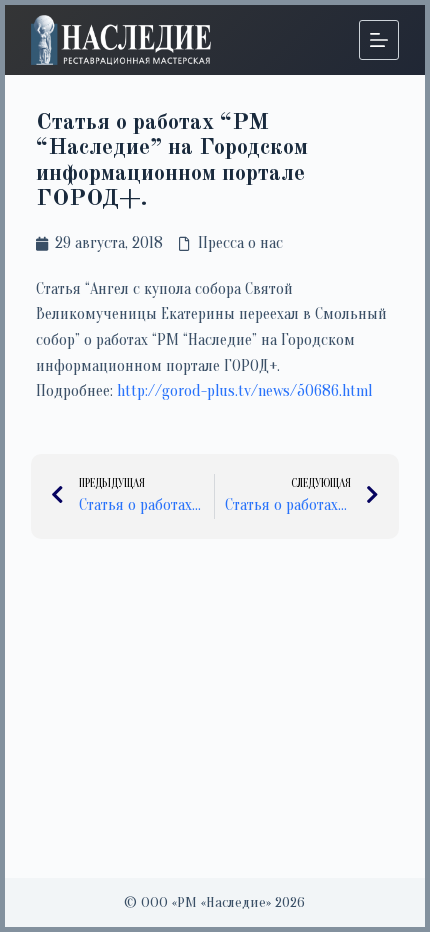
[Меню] (379, 40)
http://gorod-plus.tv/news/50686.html (244, 391)
